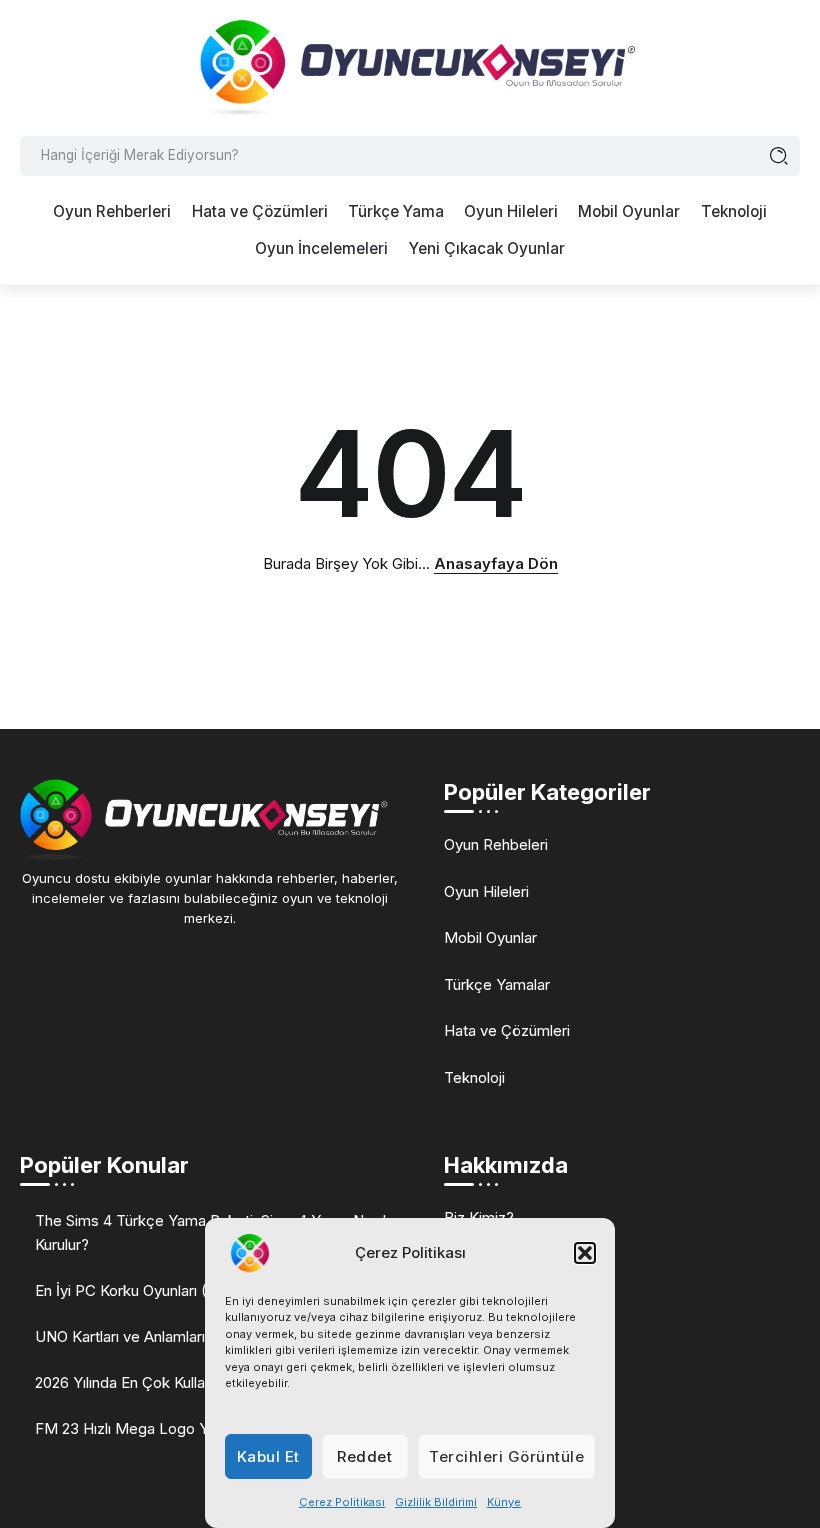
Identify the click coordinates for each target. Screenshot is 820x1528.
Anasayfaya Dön (496, 563)
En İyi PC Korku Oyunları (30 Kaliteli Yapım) (180, 1290)
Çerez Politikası (342, 1502)
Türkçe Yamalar (497, 984)
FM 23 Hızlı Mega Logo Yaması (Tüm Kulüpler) (193, 1428)
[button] (585, 1253)
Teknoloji (474, 1077)
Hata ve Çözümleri (507, 1030)
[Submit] (779, 156)
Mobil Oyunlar (490, 937)
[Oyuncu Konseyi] (410, 66)
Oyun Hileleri (486, 891)
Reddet (364, 1456)
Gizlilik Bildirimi (436, 1502)
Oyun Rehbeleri (496, 844)
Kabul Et (268, 1456)
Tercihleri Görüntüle (506, 1456)
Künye (504, 1502)
